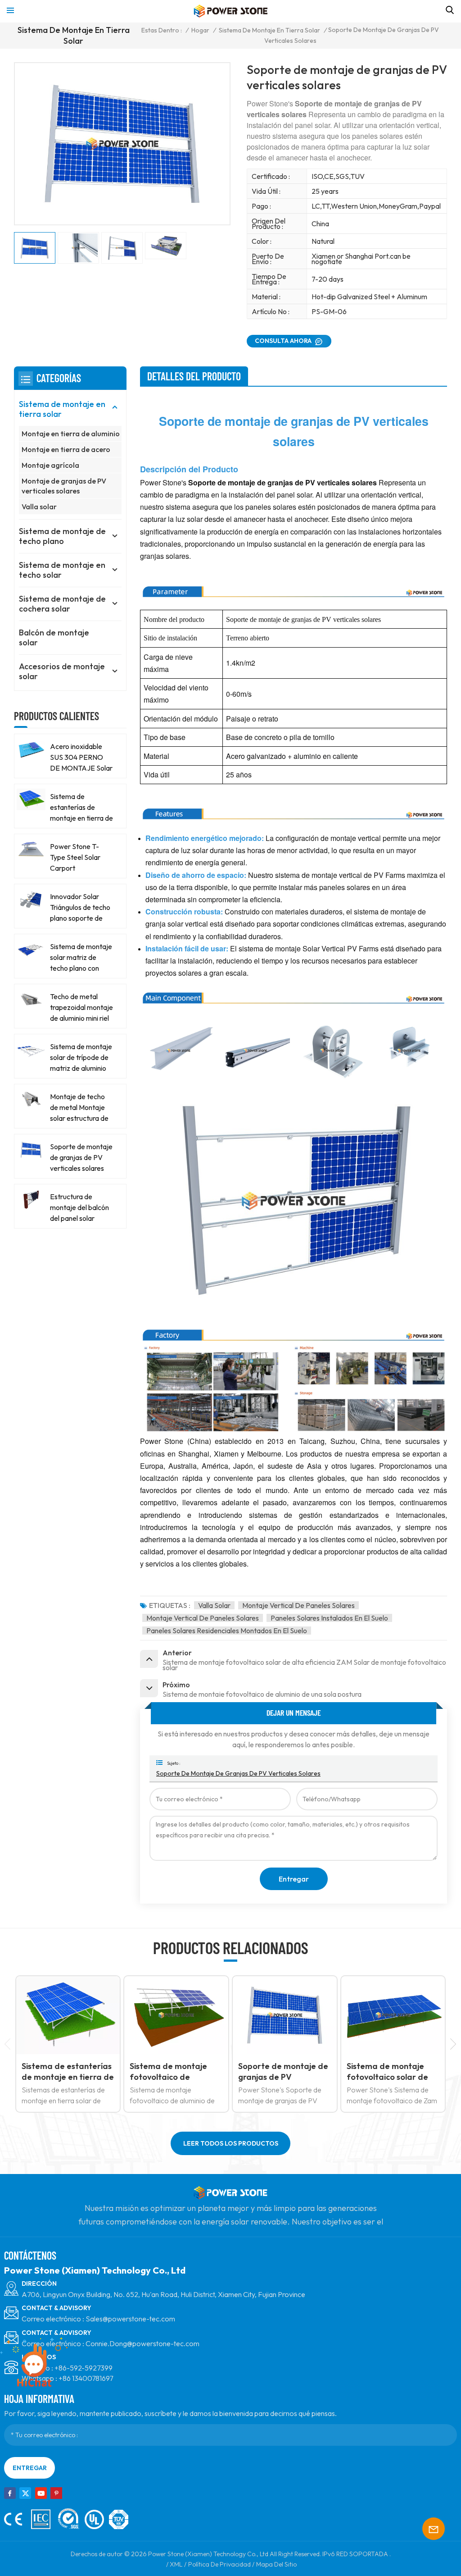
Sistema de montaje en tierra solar (269, 30)
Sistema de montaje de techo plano (62, 536)
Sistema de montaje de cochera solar (62, 604)
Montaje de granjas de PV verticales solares (64, 486)
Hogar (200, 30)
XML (176, 2564)
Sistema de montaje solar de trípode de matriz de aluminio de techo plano (81, 1058)
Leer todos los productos (231, 2143)
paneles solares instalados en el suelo (329, 1618)
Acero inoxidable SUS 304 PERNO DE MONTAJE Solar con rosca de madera (81, 758)
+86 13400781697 (86, 2378)
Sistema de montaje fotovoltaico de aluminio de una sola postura (61, 2072)
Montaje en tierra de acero (66, 449)
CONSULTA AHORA (283, 341)
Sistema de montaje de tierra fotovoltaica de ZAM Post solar (391, 2072)
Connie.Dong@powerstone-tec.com (142, 2343)
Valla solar (39, 507)
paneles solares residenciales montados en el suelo (227, 1631)
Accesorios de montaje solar (62, 671)
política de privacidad (219, 2564)
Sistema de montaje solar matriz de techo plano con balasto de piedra (81, 958)
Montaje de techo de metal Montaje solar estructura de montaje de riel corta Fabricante (79, 1108)
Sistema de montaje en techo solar (62, 570)
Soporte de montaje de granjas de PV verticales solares (238, 1773)
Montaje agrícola (50, 465)
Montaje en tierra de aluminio (71, 434)
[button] (453, 2044)
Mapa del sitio (276, 2564)
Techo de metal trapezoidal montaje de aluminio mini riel (81, 1007)
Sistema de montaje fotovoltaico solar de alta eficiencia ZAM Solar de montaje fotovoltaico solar (279, 2072)
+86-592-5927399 (84, 2368)
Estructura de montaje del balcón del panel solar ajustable (79, 1208)
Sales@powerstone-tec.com (130, 2319)
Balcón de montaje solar (54, 637)
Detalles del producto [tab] (194, 376)
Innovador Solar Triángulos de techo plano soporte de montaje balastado (80, 908)
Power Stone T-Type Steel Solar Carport (75, 857)
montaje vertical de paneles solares (298, 1605)
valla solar (214, 1605)
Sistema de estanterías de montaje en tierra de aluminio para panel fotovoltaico (81, 808)
